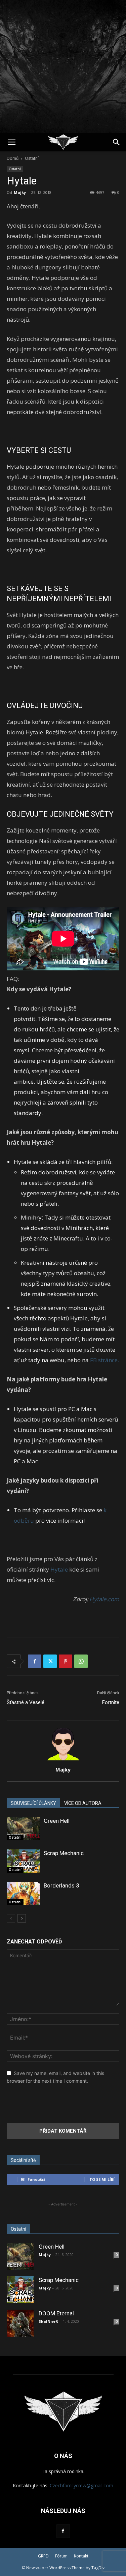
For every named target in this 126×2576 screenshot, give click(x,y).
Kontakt (81, 2556)
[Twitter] (50, 1661)
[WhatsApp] (81, 1661)
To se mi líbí (102, 2179)
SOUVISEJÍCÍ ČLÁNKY (33, 1803)
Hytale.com (104, 1599)
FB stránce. (104, 1360)
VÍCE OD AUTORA (83, 1803)
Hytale (59, 1569)
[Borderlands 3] (24, 1893)
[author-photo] (63, 1760)
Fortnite (111, 1702)
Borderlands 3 (61, 1885)
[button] (11, 142)
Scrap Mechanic (64, 1853)
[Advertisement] (63, 67)
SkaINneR (48, 2321)
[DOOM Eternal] (20, 2323)
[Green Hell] (24, 1829)
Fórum (61, 2556)
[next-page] (22, 1918)
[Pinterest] (66, 1661)
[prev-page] (11, 1918)
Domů (13, 158)
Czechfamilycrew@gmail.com (81, 2485)
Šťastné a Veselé (26, 1702)
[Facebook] (35, 1661)
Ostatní (32, 158)
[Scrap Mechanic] (24, 1861)
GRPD (43, 2556)
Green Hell (57, 1821)
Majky (20, 192)
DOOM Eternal (56, 2313)
